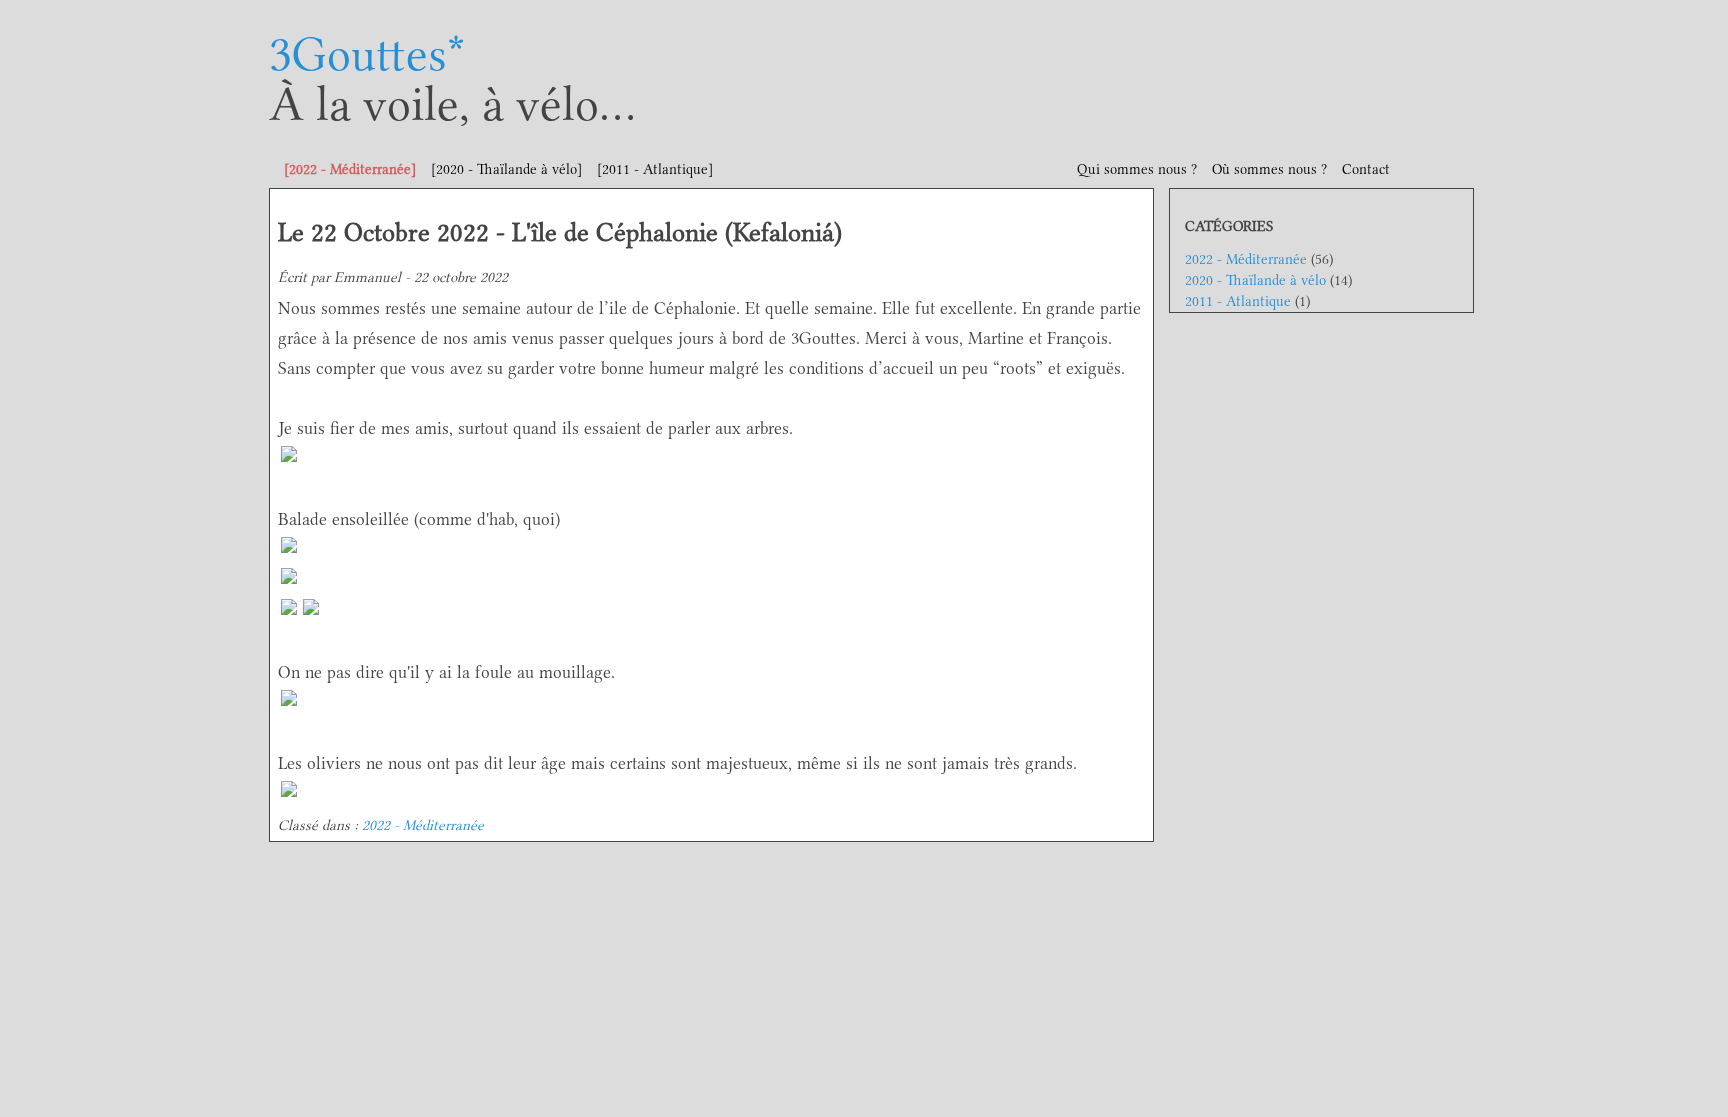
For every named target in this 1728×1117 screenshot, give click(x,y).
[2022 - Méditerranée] (350, 169)
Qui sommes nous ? (1137, 169)
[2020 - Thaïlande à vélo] (506, 169)
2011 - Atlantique (1238, 301)
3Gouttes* (367, 54)
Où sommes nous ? (1269, 169)
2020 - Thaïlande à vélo (1255, 280)
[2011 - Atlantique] (655, 169)
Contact (1366, 169)
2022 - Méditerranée (423, 825)
